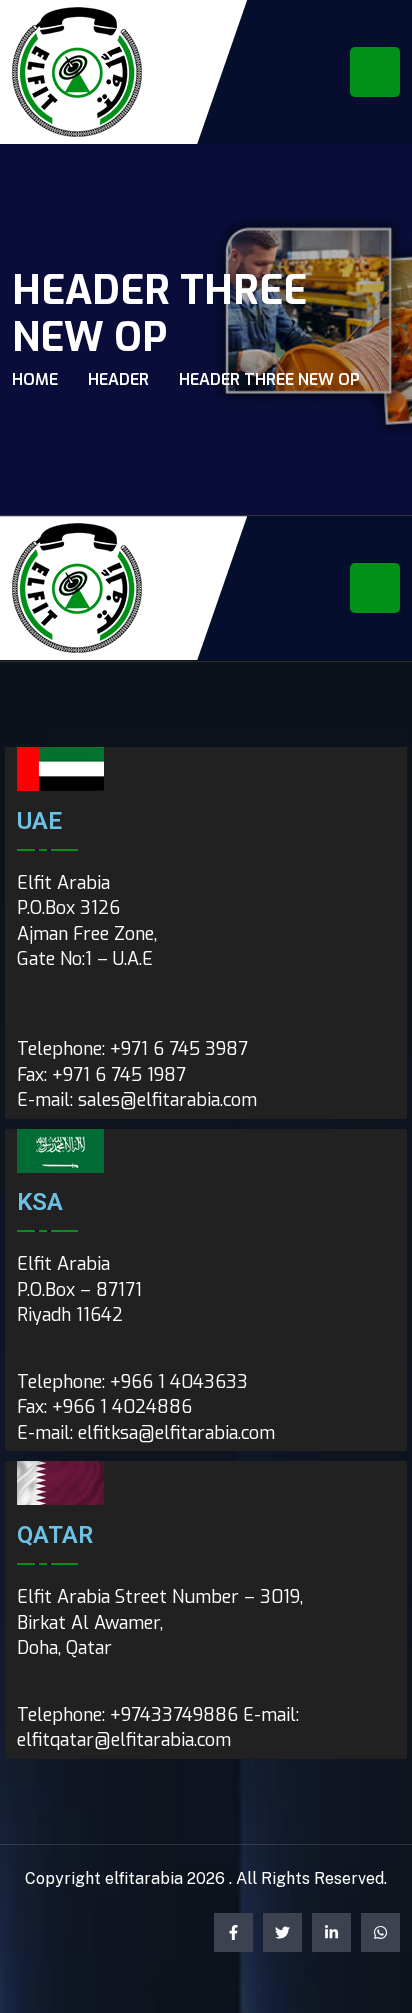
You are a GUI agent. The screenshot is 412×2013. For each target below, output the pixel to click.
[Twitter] (282, 1932)
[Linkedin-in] (331, 1932)
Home (35, 379)
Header (118, 379)
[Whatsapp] (380, 1932)
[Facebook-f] (233, 1932)
